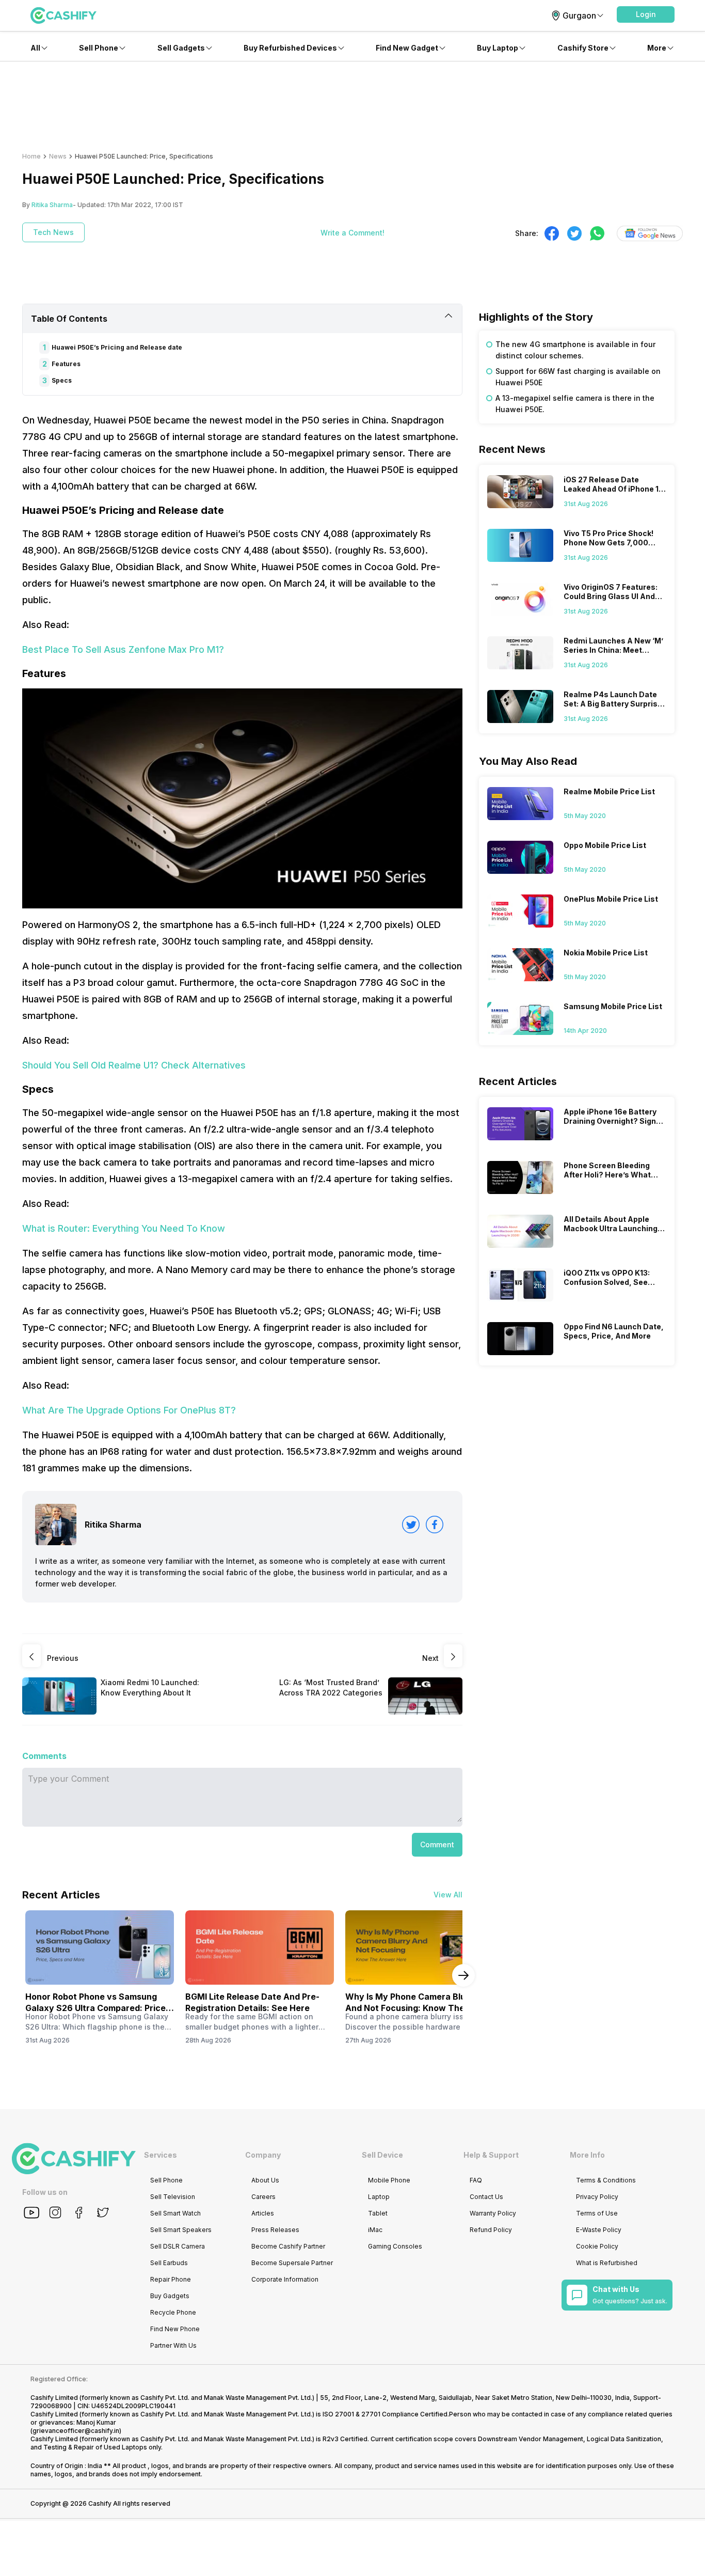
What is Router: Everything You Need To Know (124, 1228)
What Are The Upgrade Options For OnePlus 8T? (129, 1410)
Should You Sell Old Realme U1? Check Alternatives (134, 1065)
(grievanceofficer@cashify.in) (76, 2431)
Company (263, 2155)
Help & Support (491, 2155)
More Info (587, 2155)
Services (161, 2155)
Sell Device (382, 2155)
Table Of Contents (69, 319)
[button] (646, 14)
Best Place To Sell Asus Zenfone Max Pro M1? (123, 649)
